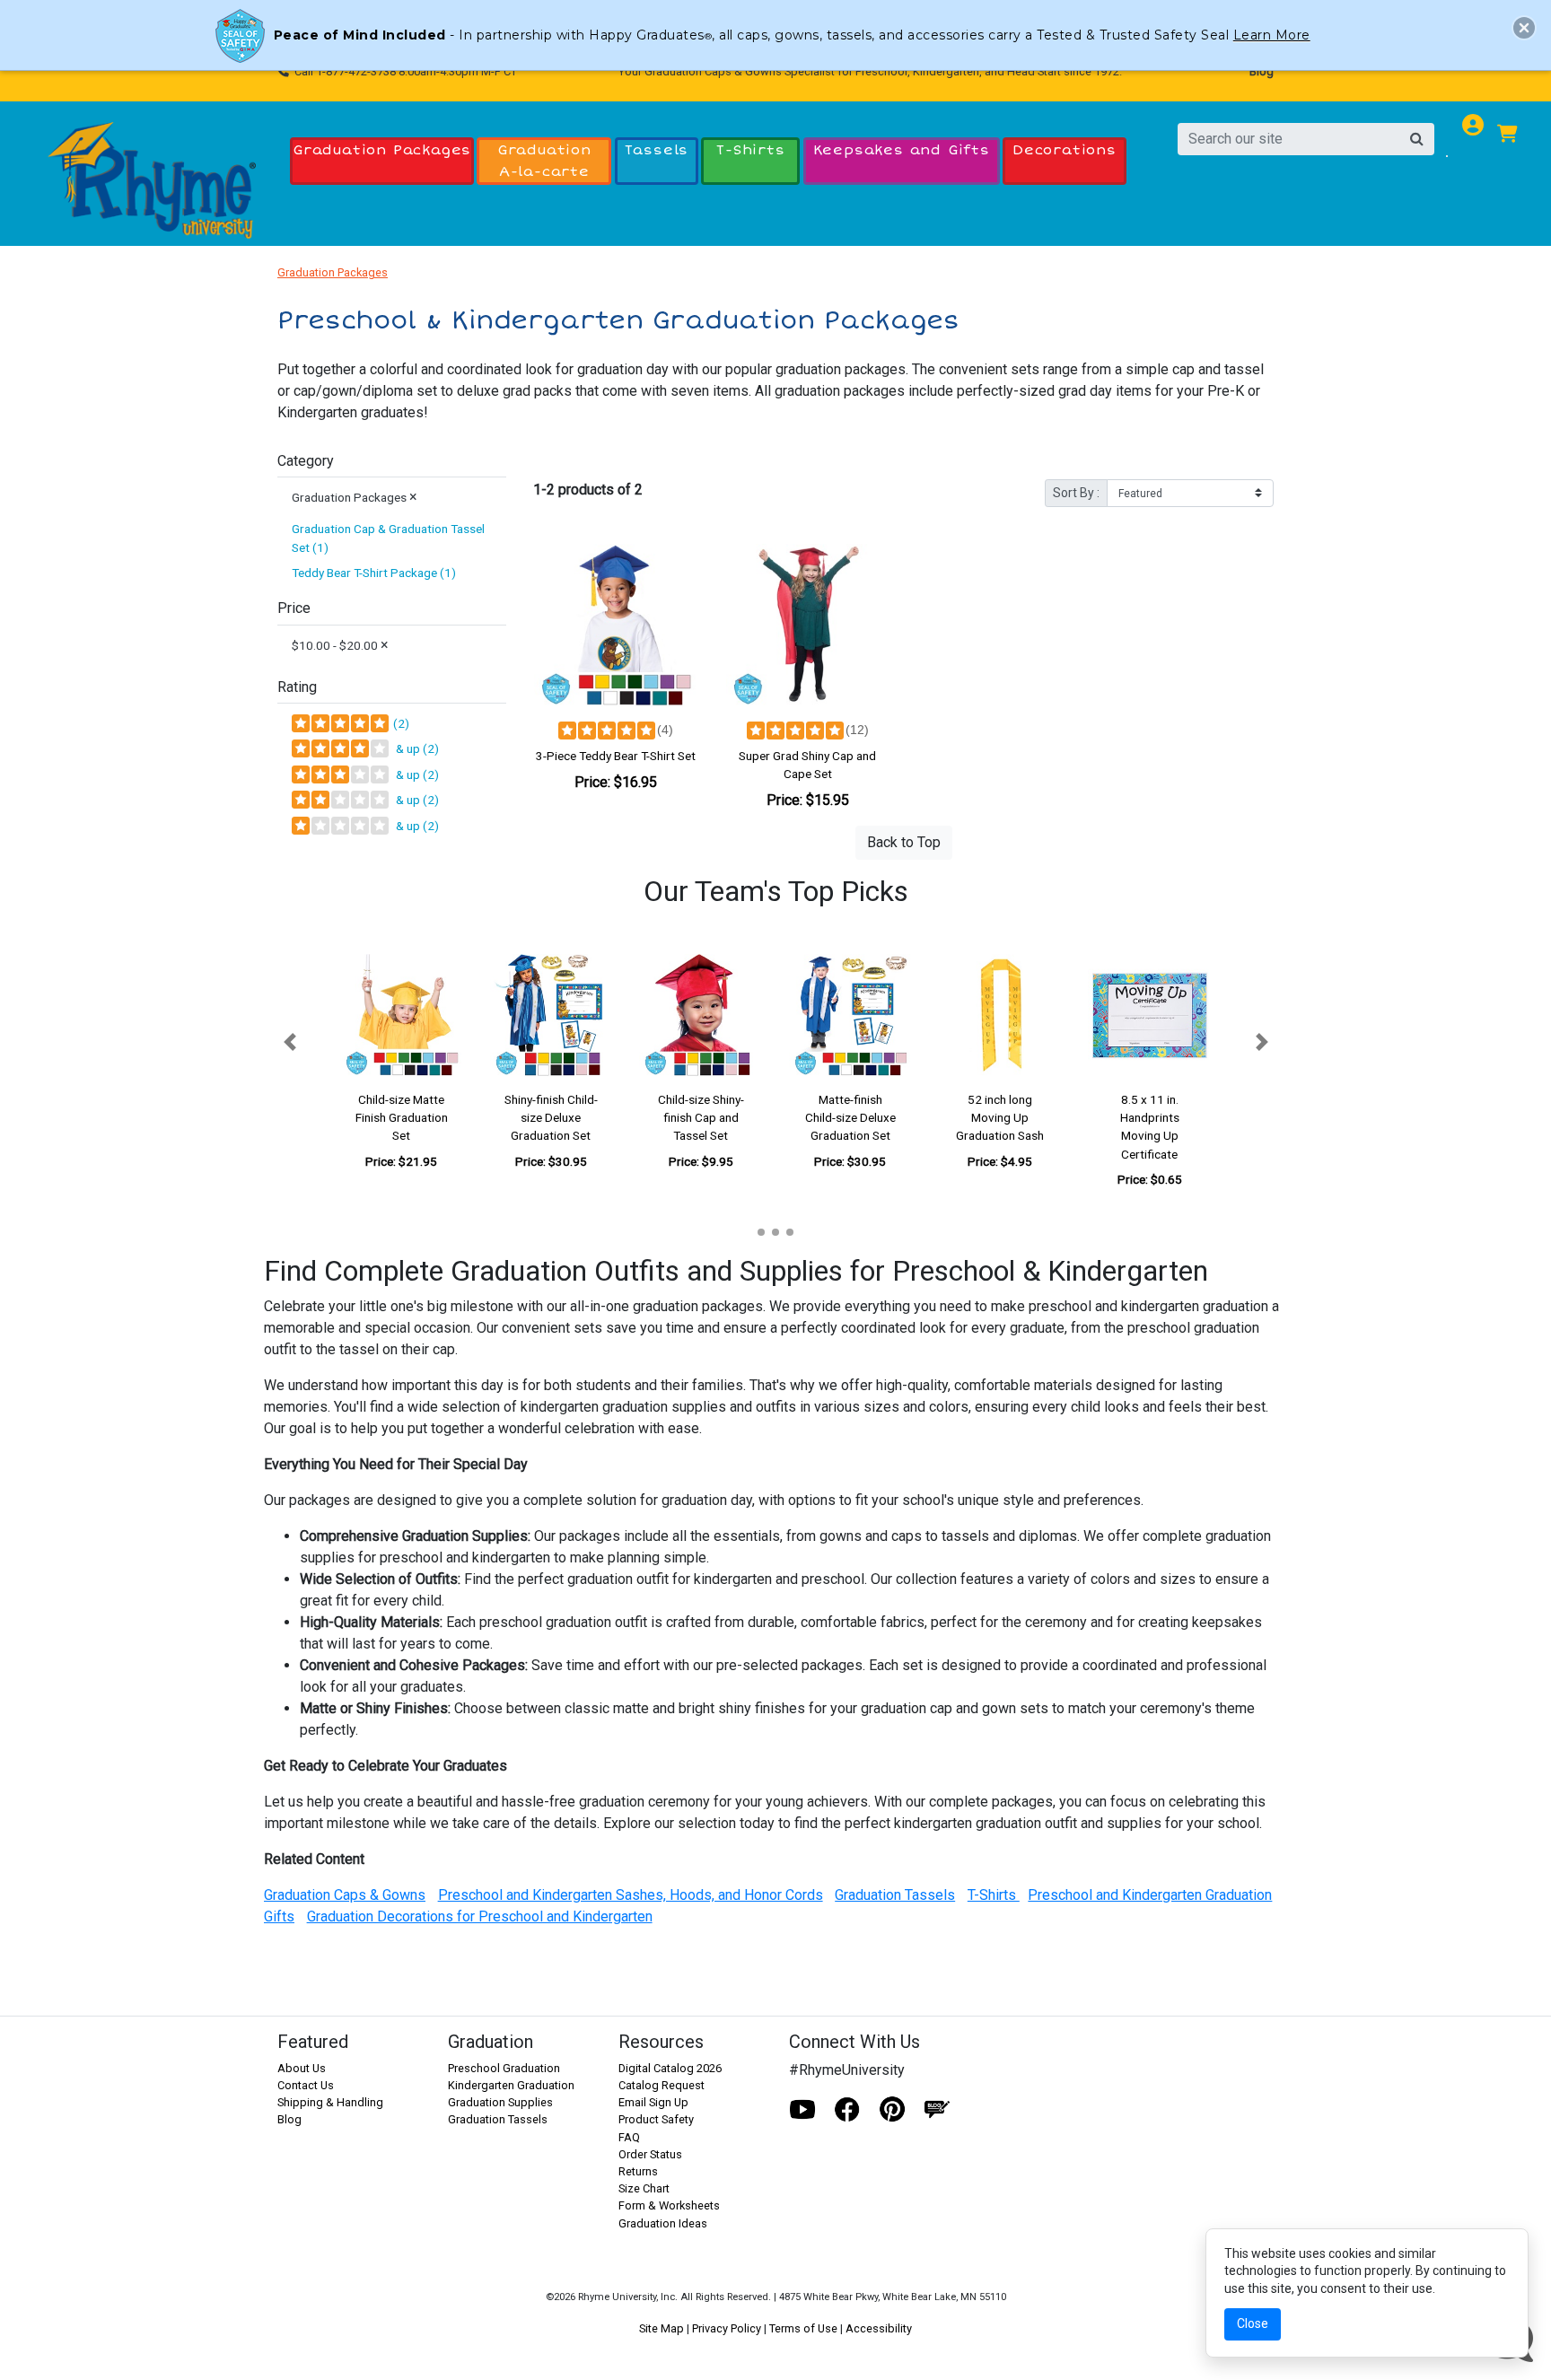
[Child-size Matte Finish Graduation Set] (402, 1015)
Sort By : (1076, 493)
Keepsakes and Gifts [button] (902, 150)
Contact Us (306, 2085)
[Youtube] (802, 2110)
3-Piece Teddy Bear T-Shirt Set (616, 756)
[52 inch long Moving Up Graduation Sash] (1000, 1015)
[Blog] (937, 2110)
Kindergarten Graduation (511, 2085)
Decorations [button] (1065, 150)
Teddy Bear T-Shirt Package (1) (374, 573)
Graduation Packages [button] (382, 150)
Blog (1262, 71)
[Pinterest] (892, 2110)
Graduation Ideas (663, 2223)
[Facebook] (847, 2110)
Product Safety (656, 2119)
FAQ (629, 2137)
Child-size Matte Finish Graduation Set (402, 1118)
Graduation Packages (333, 272)
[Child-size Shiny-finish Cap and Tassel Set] (701, 1015)
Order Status (650, 2154)
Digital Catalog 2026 (670, 2068)
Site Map (662, 2328)
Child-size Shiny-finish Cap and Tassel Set (701, 1118)
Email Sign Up (653, 2102)
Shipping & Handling (330, 2102)
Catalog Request (662, 2085)
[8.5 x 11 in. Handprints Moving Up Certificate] (1149, 1015)
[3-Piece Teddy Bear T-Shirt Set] (616, 626)
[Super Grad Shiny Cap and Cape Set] (808, 626)
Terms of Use (803, 2328)
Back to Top (904, 842)
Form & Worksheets (669, 2205)
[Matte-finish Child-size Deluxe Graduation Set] (850, 1015)
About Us (302, 2068)
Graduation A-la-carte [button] (544, 160)
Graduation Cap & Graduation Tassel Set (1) (388, 538)
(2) (400, 723)
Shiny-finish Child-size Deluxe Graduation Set (551, 1118)
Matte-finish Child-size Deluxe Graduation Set (850, 1118)
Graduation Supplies (500, 2102)
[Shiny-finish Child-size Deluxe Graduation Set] (552, 1015)
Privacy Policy (727, 2328)
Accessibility (879, 2328)
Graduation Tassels (498, 2119)
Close (1253, 2323)
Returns (638, 2171)
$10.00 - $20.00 (340, 645)
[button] (289, 1041)
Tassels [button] (657, 150)
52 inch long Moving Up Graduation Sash (1000, 1118)
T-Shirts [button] (750, 150)
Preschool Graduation (504, 2068)
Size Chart (644, 2188)
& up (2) (415, 748)
